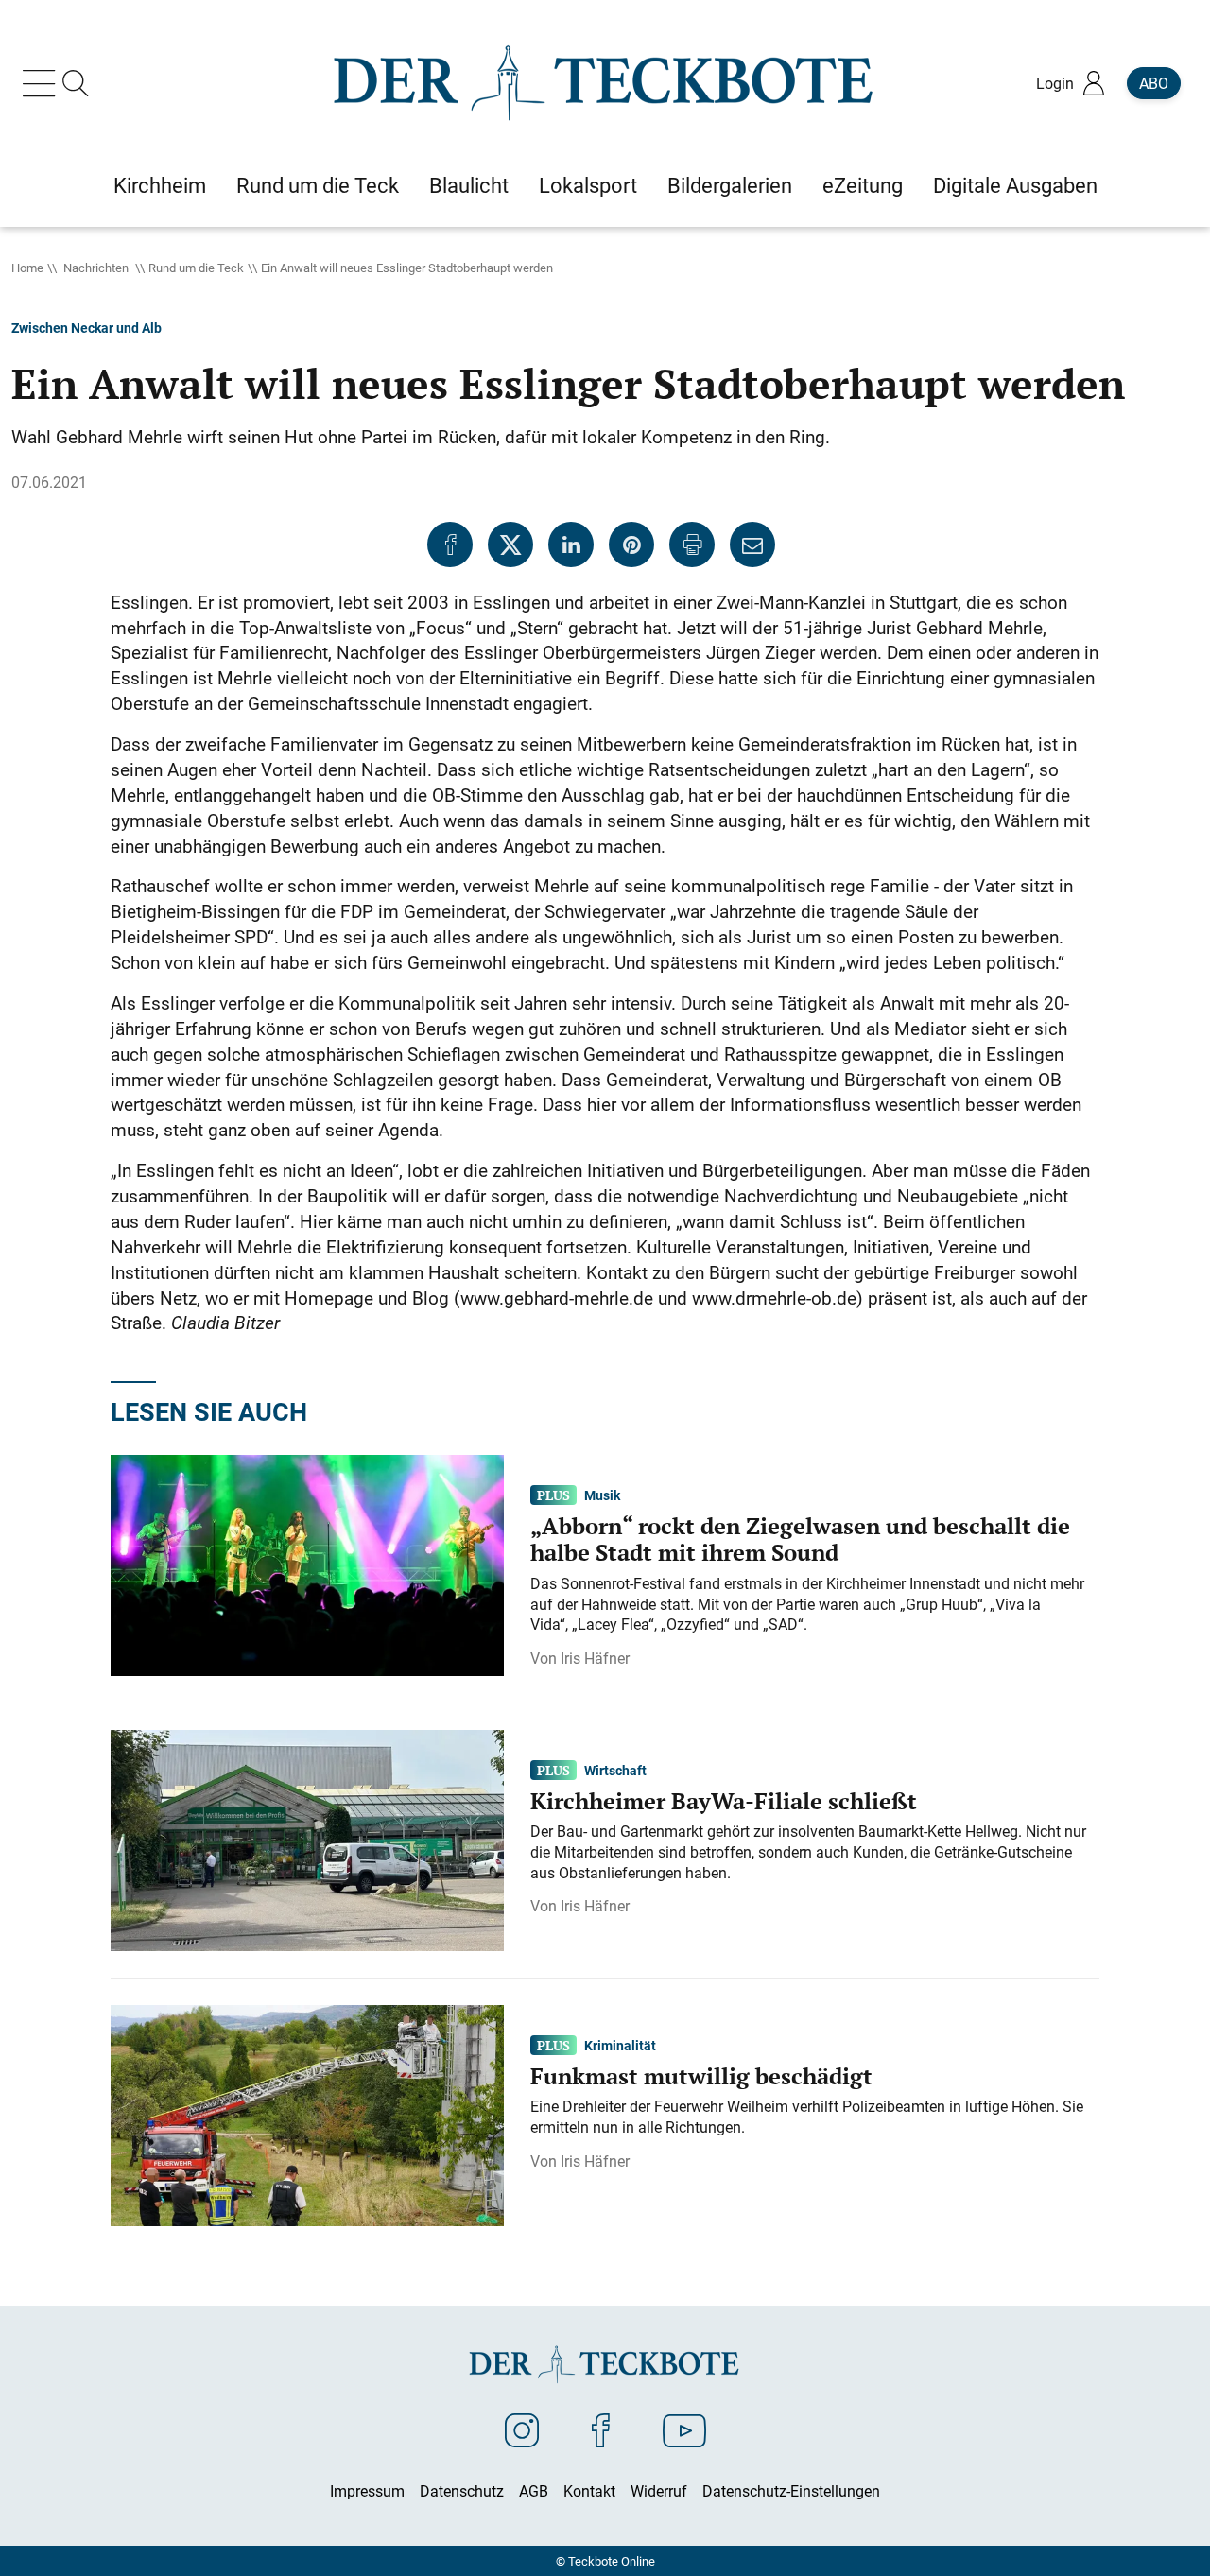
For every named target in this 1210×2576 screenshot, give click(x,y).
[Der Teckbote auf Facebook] (601, 2429)
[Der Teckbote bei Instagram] (522, 2429)
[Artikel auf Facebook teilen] (450, 545)
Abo (1154, 83)
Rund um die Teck (196, 268)
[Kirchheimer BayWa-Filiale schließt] (307, 1839)
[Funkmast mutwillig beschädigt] (307, 2114)
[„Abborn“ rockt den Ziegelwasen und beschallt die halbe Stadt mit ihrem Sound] (307, 1564)
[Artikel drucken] (692, 545)
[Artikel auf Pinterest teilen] (631, 545)
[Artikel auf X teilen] (510, 545)
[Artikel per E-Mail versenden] (752, 545)
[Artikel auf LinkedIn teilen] (571, 545)
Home (27, 268)
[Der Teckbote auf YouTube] (684, 2429)
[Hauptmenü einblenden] (43, 83)
